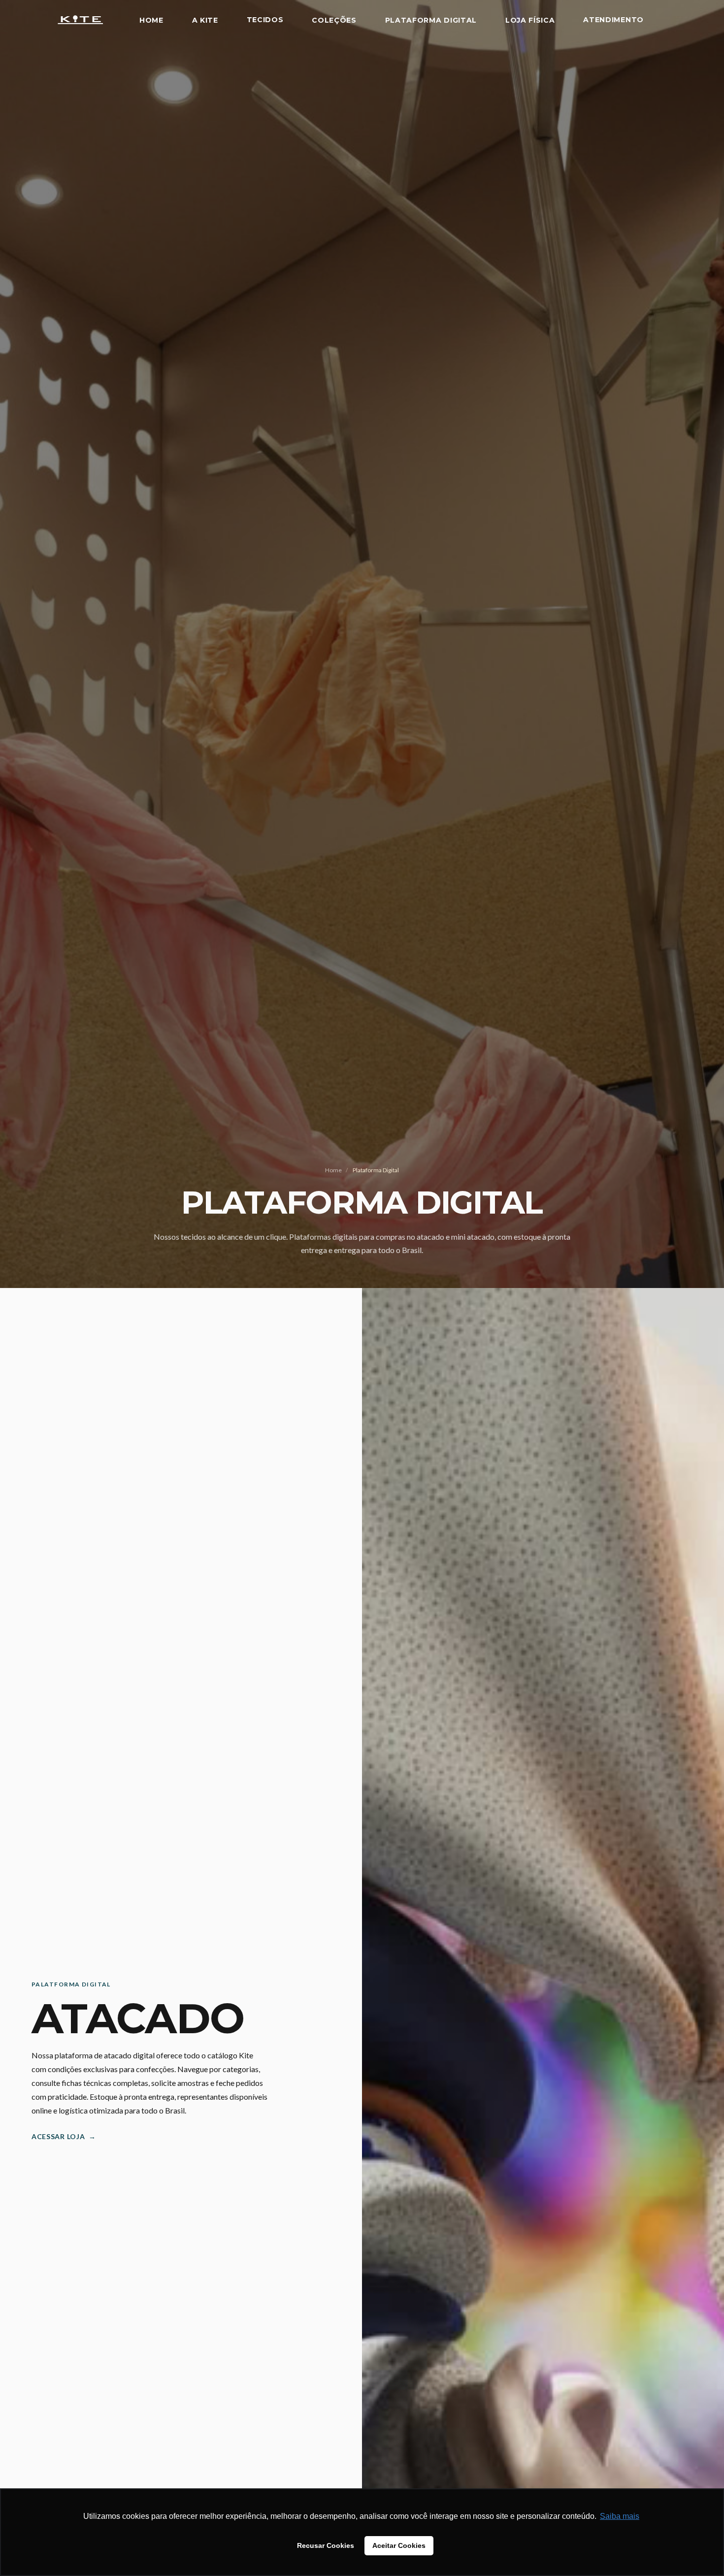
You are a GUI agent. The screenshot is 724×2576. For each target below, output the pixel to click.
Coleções (334, 20)
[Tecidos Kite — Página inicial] (80, 20)
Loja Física (530, 20)
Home (151, 20)
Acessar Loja (64, 2136)
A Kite (205, 20)
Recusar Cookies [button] (326, 2545)
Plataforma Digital (431, 20)
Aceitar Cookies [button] (399, 2545)
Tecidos (265, 20)
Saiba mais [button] (620, 2516)
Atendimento (613, 20)
